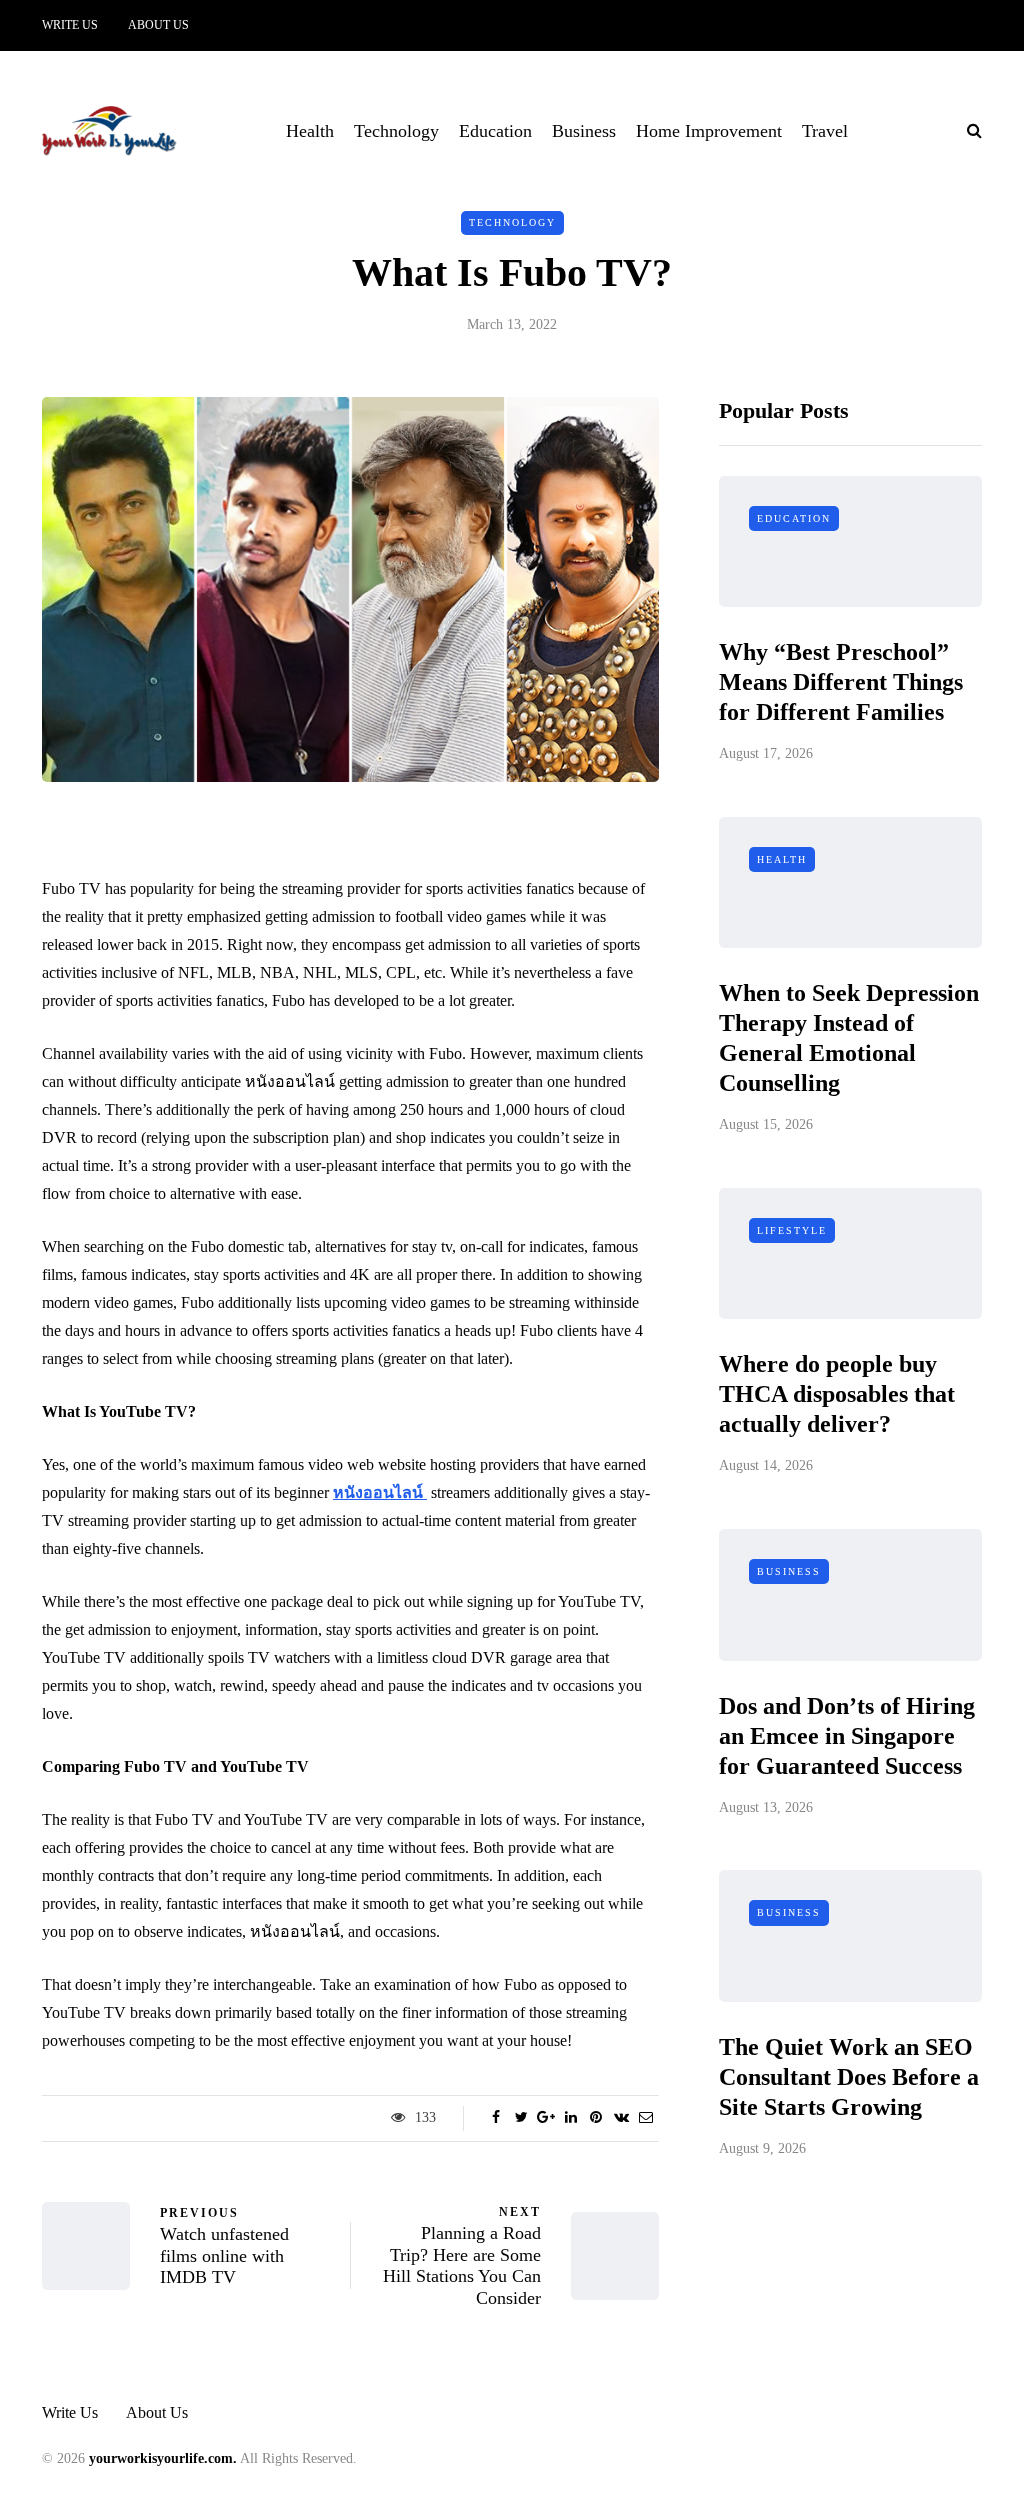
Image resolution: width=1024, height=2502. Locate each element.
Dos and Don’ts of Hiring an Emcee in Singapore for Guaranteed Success (847, 1736)
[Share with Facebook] (496, 2118)
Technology (396, 131)
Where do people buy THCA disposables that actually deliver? (837, 1394)
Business (584, 131)
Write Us (70, 25)
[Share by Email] (646, 2118)
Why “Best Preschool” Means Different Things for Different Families (841, 682)
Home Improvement (709, 131)
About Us (158, 25)
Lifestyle (792, 1230)
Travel (825, 131)
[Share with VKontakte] (621, 2118)
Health (310, 131)
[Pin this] (596, 2118)
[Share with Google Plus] (546, 2118)
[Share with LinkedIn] (571, 2118)
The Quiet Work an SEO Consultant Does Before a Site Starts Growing (849, 2077)
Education (495, 131)
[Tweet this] (521, 2118)
